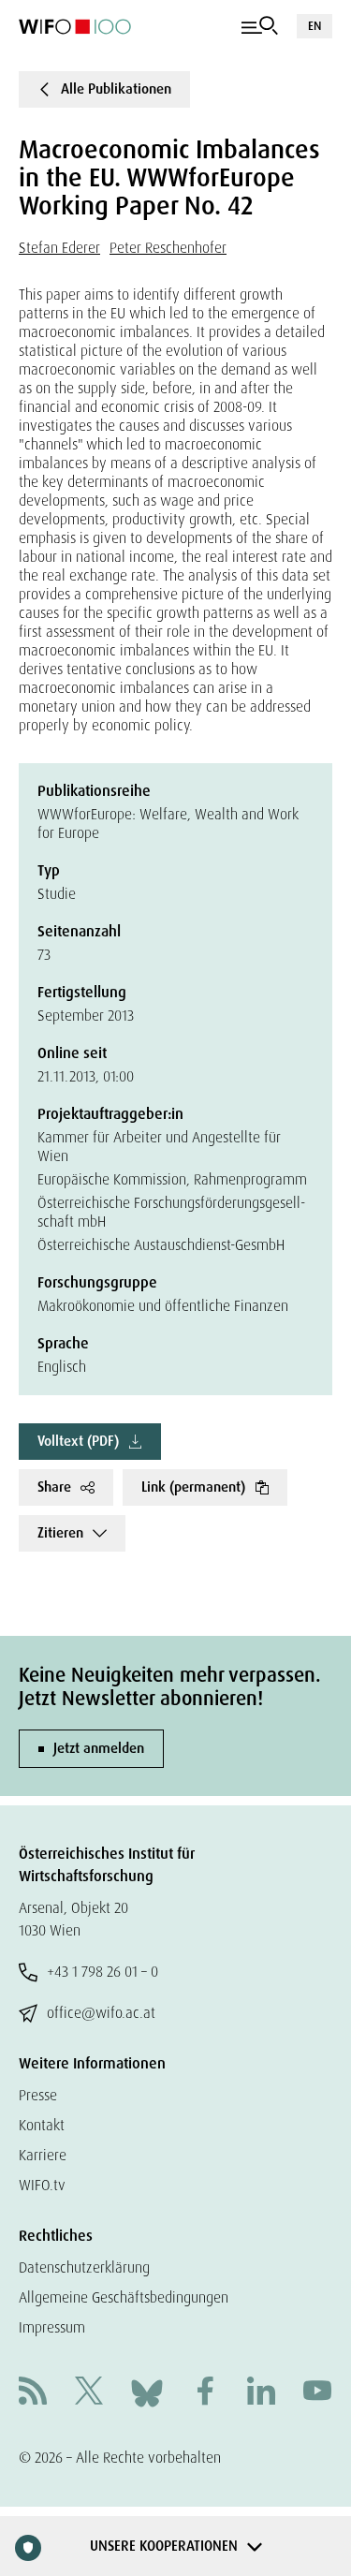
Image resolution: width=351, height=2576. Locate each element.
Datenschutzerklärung (84, 2267)
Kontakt (42, 2125)
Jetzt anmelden (99, 1748)
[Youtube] (317, 2393)
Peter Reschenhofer (168, 248)
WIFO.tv (42, 2185)
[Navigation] (260, 26)
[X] (89, 2393)
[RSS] (33, 2393)
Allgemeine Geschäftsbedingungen (124, 2297)
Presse (38, 2095)
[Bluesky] (147, 2392)
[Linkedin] (261, 2393)
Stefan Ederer (59, 248)
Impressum (52, 2327)
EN (314, 26)
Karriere (43, 2155)
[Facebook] (205, 2393)
